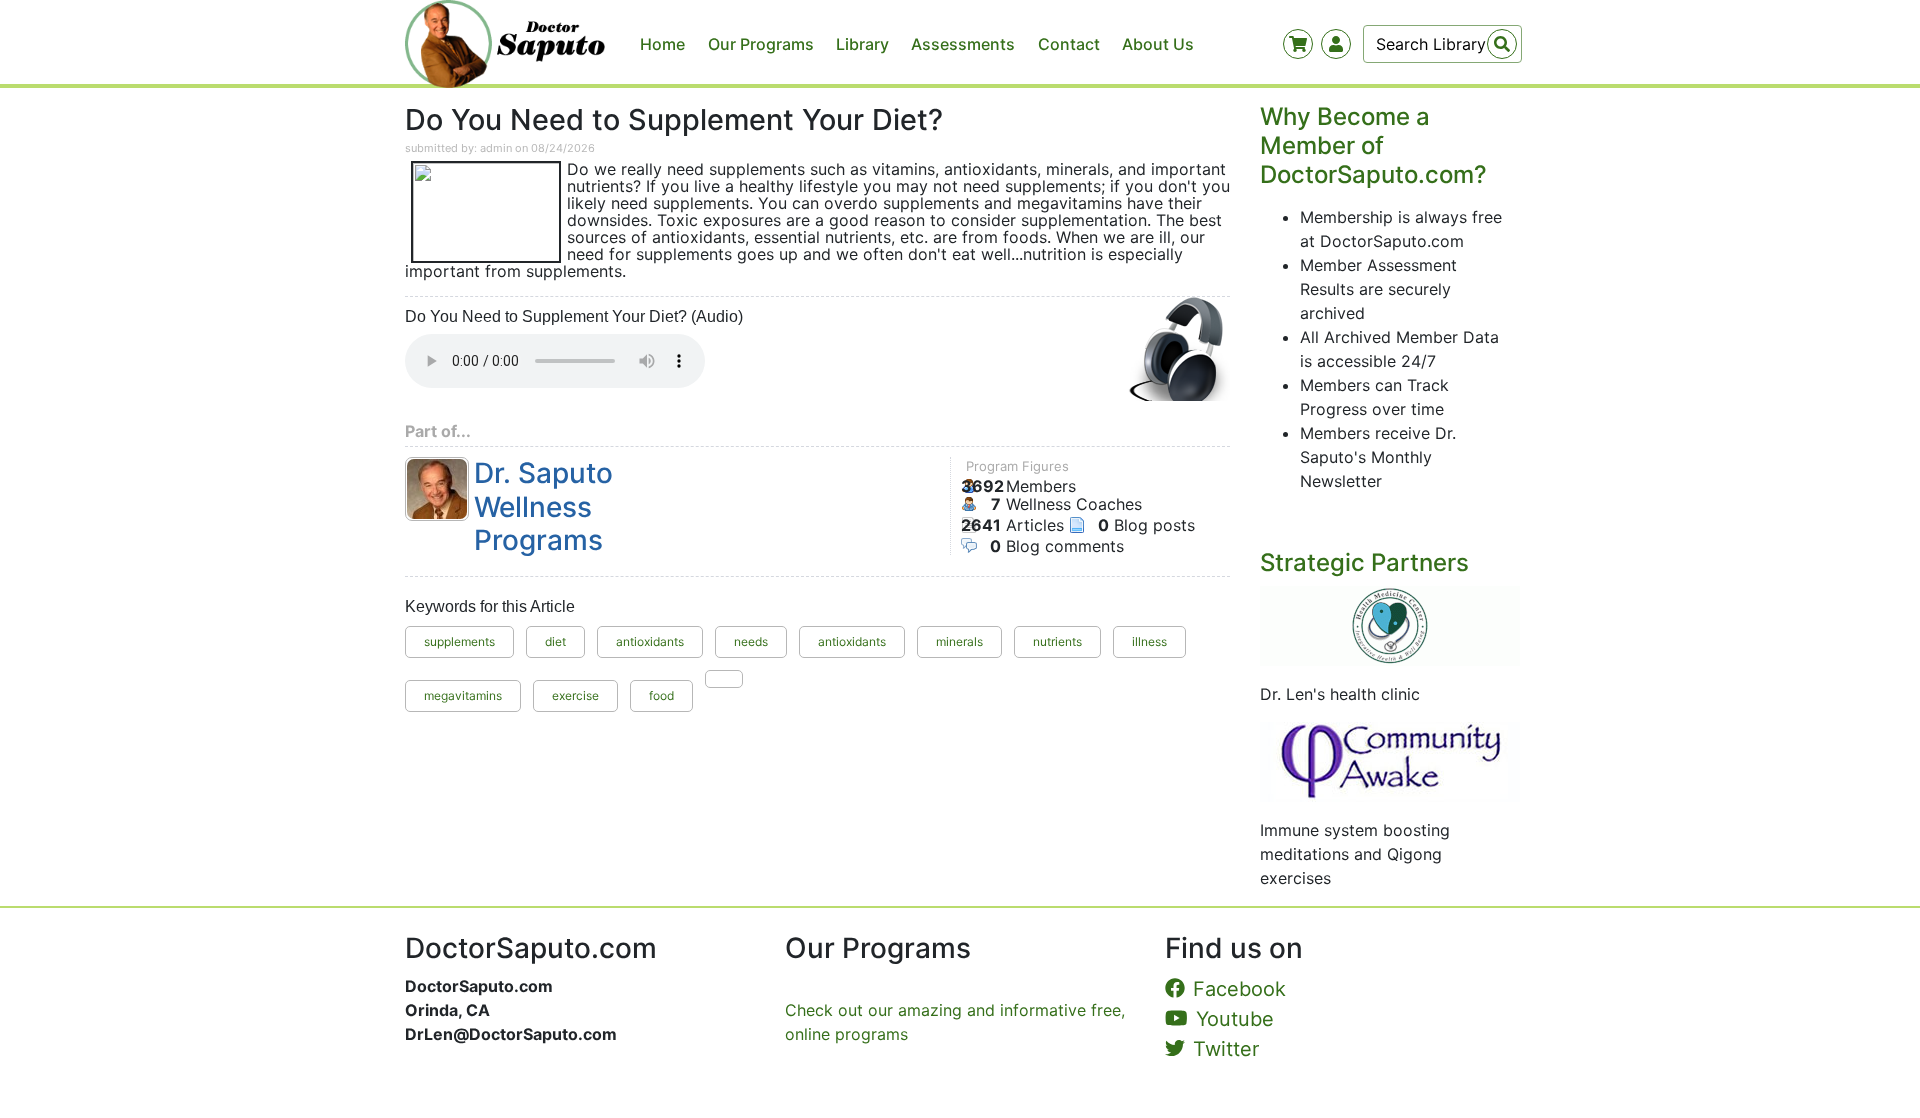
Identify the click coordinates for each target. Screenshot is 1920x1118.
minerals (959, 641)
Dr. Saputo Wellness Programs (543, 507)
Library (862, 44)
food (661, 695)
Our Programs (761, 44)
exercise (575, 695)
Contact (1069, 44)
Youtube (1235, 1019)
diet (555, 641)
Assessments (963, 44)
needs (751, 641)
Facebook (1239, 989)
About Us (1158, 44)
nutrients (1057, 641)
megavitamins (463, 695)
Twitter (1226, 1049)
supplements (459, 641)
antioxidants (650, 641)
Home (662, 44)
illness (1149, 641)
